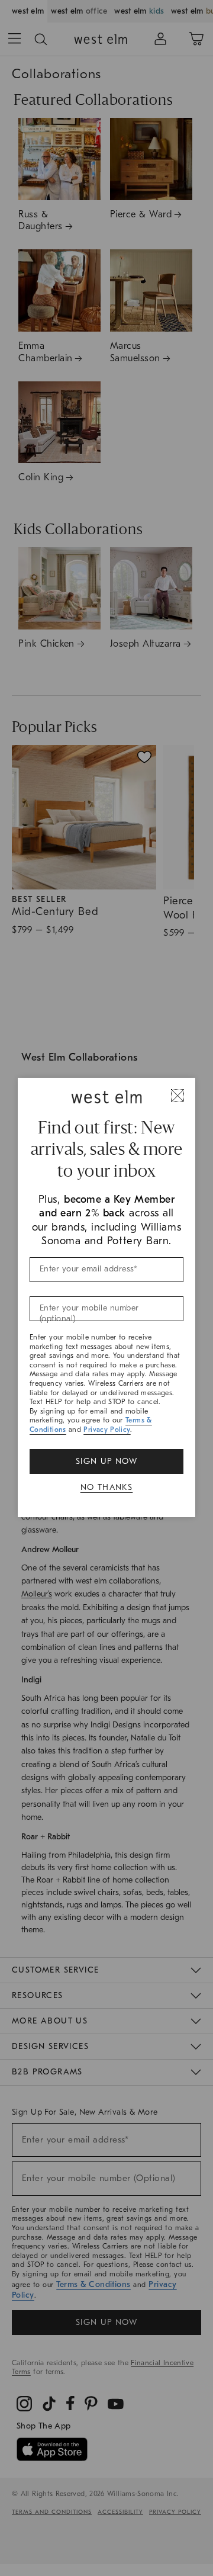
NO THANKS (107, 1487)
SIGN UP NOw (106, 1461)
